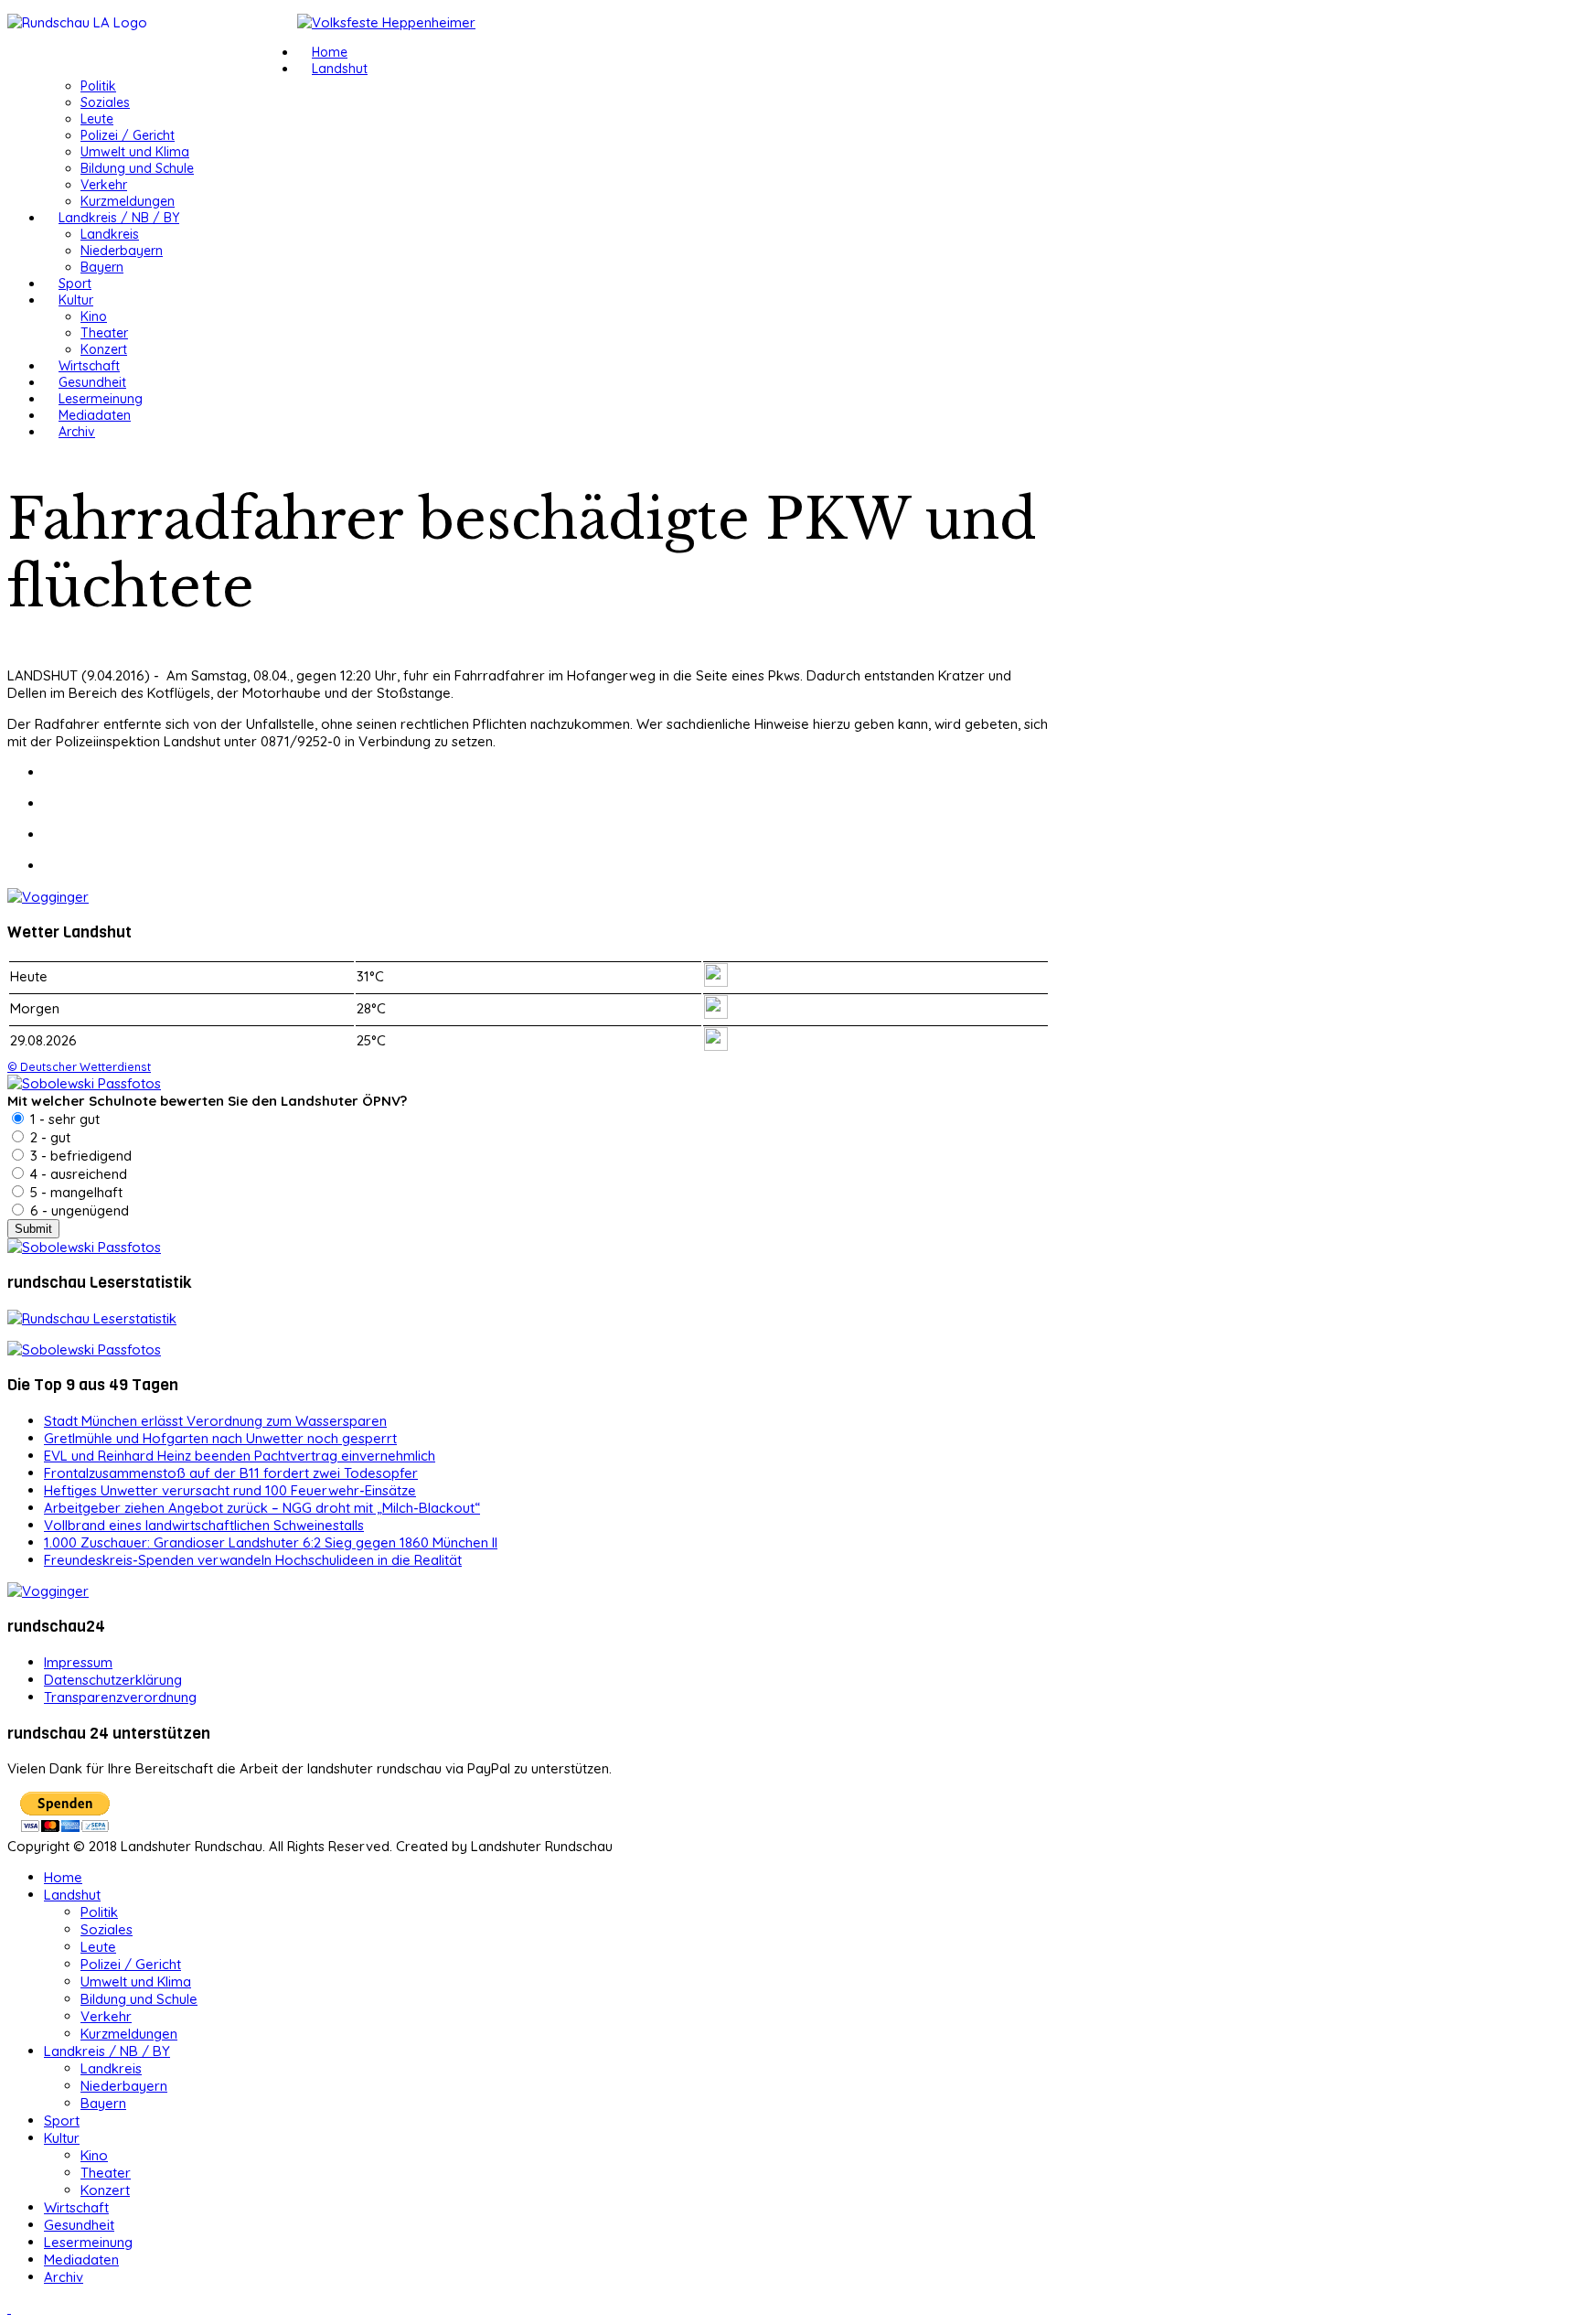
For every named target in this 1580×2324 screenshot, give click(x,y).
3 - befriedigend (79, 1156)
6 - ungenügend (78, 1210)
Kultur (76, 300)
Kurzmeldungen (128, 201)
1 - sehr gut (63, 1119)
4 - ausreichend (77, 1174)
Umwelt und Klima (135, 152)
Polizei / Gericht (128, 135)
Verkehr (104, 185)
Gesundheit (92, 382)
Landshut (340, 69)
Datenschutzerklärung (113, 1680)
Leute (97, 119)
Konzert (104, 349)
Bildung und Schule (137, 168)
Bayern (102, 267)
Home (330, 52)
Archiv (77, 432)
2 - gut (48, 1137)
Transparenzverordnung (120, 1697)
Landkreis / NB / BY (119, 218)
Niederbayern (122, 251)
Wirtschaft (89, 366)
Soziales (105, 102)
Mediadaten (95, 415)
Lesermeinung (101, 399)
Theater (104, 333)
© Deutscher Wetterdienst (79, 1066)
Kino (94, 316)
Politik (98, 86)
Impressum (78, 1662)
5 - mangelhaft (75, 1192)
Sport (75, 284)
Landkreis (110, 234)
